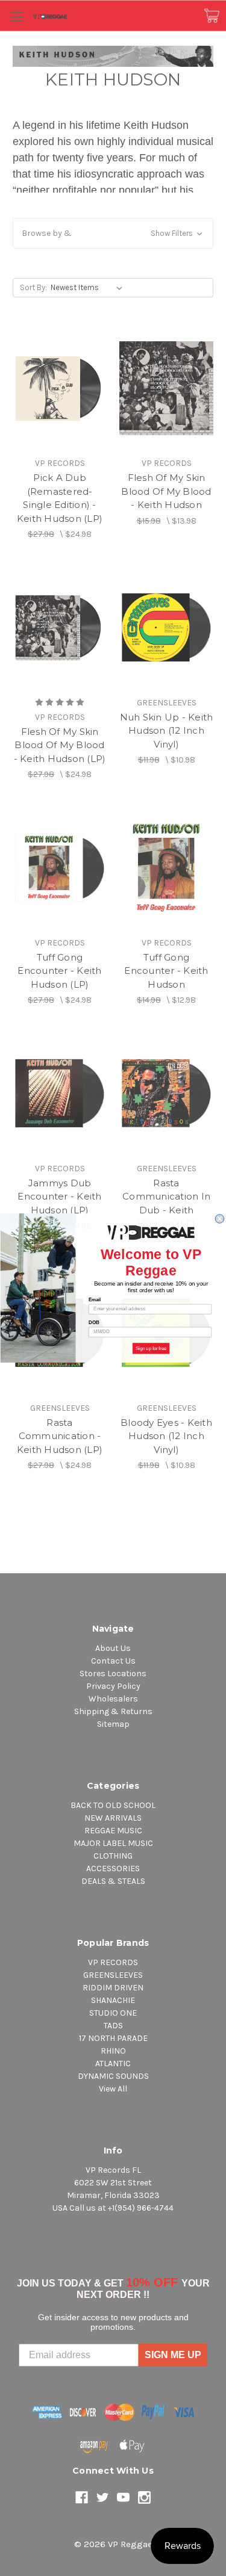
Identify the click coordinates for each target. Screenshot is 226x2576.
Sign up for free (151, 1348)
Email (95, 1299)
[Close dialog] (219, 1219)
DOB (94, 1322)
